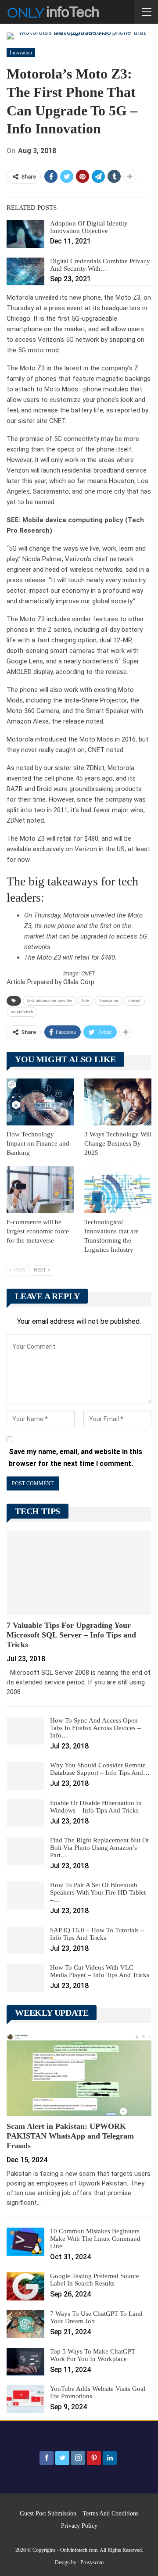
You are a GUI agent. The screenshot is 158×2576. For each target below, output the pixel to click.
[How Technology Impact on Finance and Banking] (40, 1102)
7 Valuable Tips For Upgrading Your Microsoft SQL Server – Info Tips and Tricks (71, 1635)
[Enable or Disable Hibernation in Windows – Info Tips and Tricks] (25, 1813)
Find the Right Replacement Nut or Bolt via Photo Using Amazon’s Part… (100, 1848)
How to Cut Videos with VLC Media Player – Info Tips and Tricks (100, 1971)
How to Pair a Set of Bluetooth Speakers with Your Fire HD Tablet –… (98, 1892)
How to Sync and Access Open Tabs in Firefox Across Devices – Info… (95, 1728)
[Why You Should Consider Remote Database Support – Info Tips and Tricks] (25, 1776)
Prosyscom (92, 2562)
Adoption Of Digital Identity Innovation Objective (89, 227)
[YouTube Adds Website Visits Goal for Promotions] (25, 2399)
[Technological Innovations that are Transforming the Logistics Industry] (118, 1190)
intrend (134, 1001)
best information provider (50, 1001)
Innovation (21, 53)
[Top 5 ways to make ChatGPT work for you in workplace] (25, 2362)
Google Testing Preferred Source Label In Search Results (95, 2280)
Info (86, 1001)
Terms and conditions (110, 2513)
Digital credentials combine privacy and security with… (100, 265)
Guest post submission (48, 2513)
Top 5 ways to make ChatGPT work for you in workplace (93, 2355)
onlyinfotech (22, 1012)
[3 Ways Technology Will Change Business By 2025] (118, 1102)
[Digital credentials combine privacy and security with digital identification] (25, 272)
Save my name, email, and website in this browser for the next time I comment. (75, 1458)
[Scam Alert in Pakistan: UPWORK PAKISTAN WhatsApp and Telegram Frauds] (79, 2074)
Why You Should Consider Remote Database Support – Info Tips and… (100, 1769)
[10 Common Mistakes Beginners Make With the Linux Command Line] (25, 2242)
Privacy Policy (79, 2526)
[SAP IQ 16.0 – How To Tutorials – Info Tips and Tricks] (25, 1941)
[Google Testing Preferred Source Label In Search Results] (25, 2286)
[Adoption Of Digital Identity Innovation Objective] (25, 234)
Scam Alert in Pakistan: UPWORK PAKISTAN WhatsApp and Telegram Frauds (70, 2136)
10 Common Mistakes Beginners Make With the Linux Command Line (95, 2239)
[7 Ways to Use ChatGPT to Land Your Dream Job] (25, 2324)
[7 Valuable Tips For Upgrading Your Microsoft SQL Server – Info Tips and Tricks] (79, 1572)
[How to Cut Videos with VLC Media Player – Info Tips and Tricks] (25, 1978)
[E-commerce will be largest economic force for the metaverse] (40, 1190)
